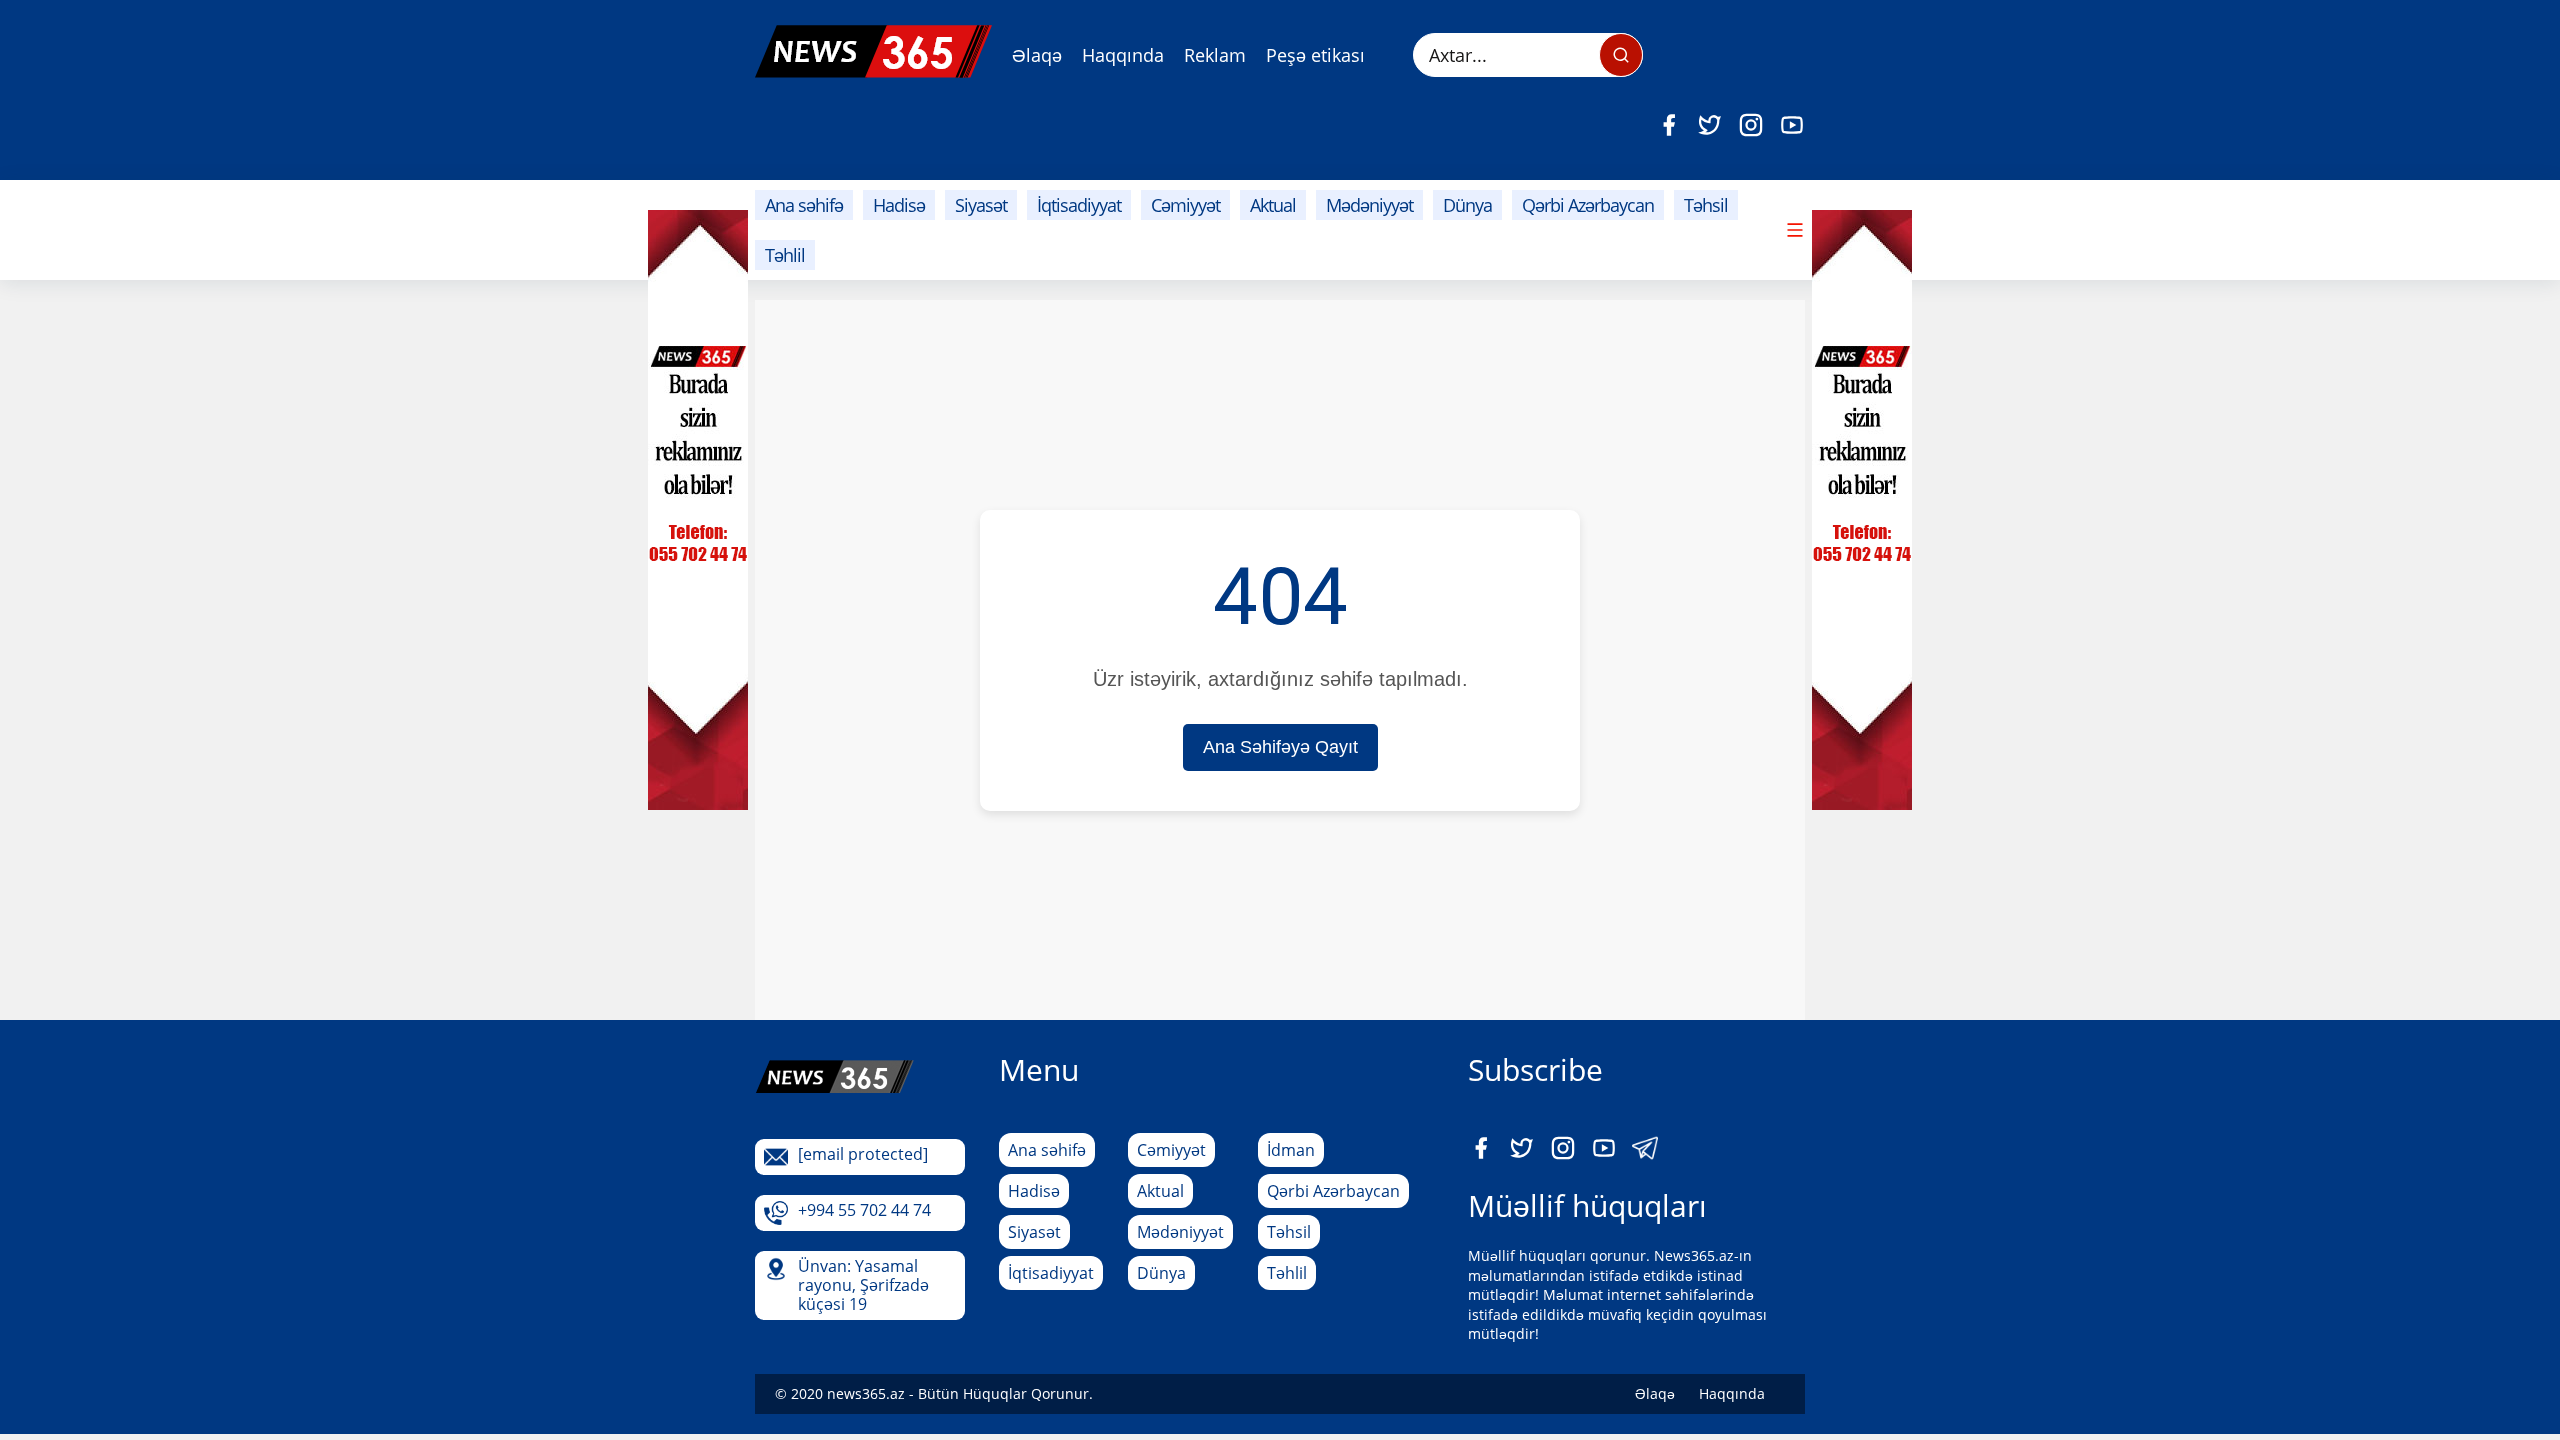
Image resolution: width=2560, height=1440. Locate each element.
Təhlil (785, 255)
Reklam (1215, 55)
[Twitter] (1710, 125)
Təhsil (1706, 205)
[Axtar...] (1621, 55)
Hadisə (899, 205)
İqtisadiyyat (1079, 205)
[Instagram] (1751, 125)
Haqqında (1123, 55)
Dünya (1467, 205)
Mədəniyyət (1369, 205)
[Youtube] (1792, 125)
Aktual (1273, 205)
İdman (1291, 1150)
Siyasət (981, 205)
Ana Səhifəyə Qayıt (1280, 747)
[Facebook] (1669, 125)
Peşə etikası (1315, 55)
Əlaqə (1037, 55)
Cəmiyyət (1185, 205)
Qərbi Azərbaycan (1588, 205)
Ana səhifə (804, 205)
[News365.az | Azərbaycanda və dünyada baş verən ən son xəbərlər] (873, 51)
